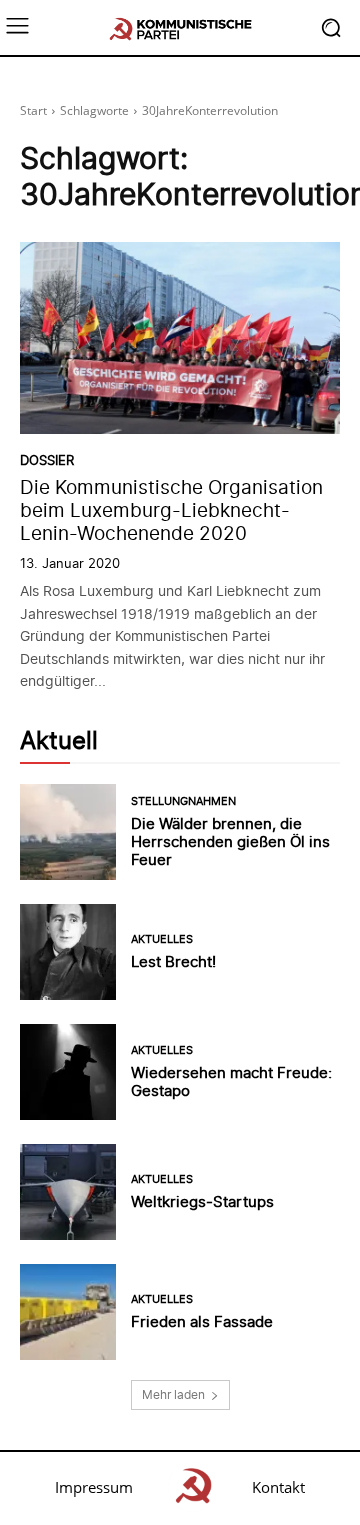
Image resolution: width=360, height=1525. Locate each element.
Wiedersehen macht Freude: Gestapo (231, 1081)
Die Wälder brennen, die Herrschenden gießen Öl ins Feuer (230, 841)
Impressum (94, 1487)
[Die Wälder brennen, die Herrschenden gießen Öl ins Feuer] (68, 832)
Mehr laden (173, 1394)
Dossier (47, 460)
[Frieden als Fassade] (68, 1312)
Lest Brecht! (173, 961)
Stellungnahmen (183, 801)
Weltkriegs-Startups (202, 1201)
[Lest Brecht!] (68, 952)
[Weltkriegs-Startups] (68, 1192)
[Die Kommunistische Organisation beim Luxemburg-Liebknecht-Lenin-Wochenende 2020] (180, 338)
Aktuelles (162, 939)
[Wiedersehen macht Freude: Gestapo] (68, 1072)
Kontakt (278, 1487)
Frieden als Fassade (202, 1321)
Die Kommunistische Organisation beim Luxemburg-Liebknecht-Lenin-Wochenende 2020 (171, 510)
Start (33, 110)
